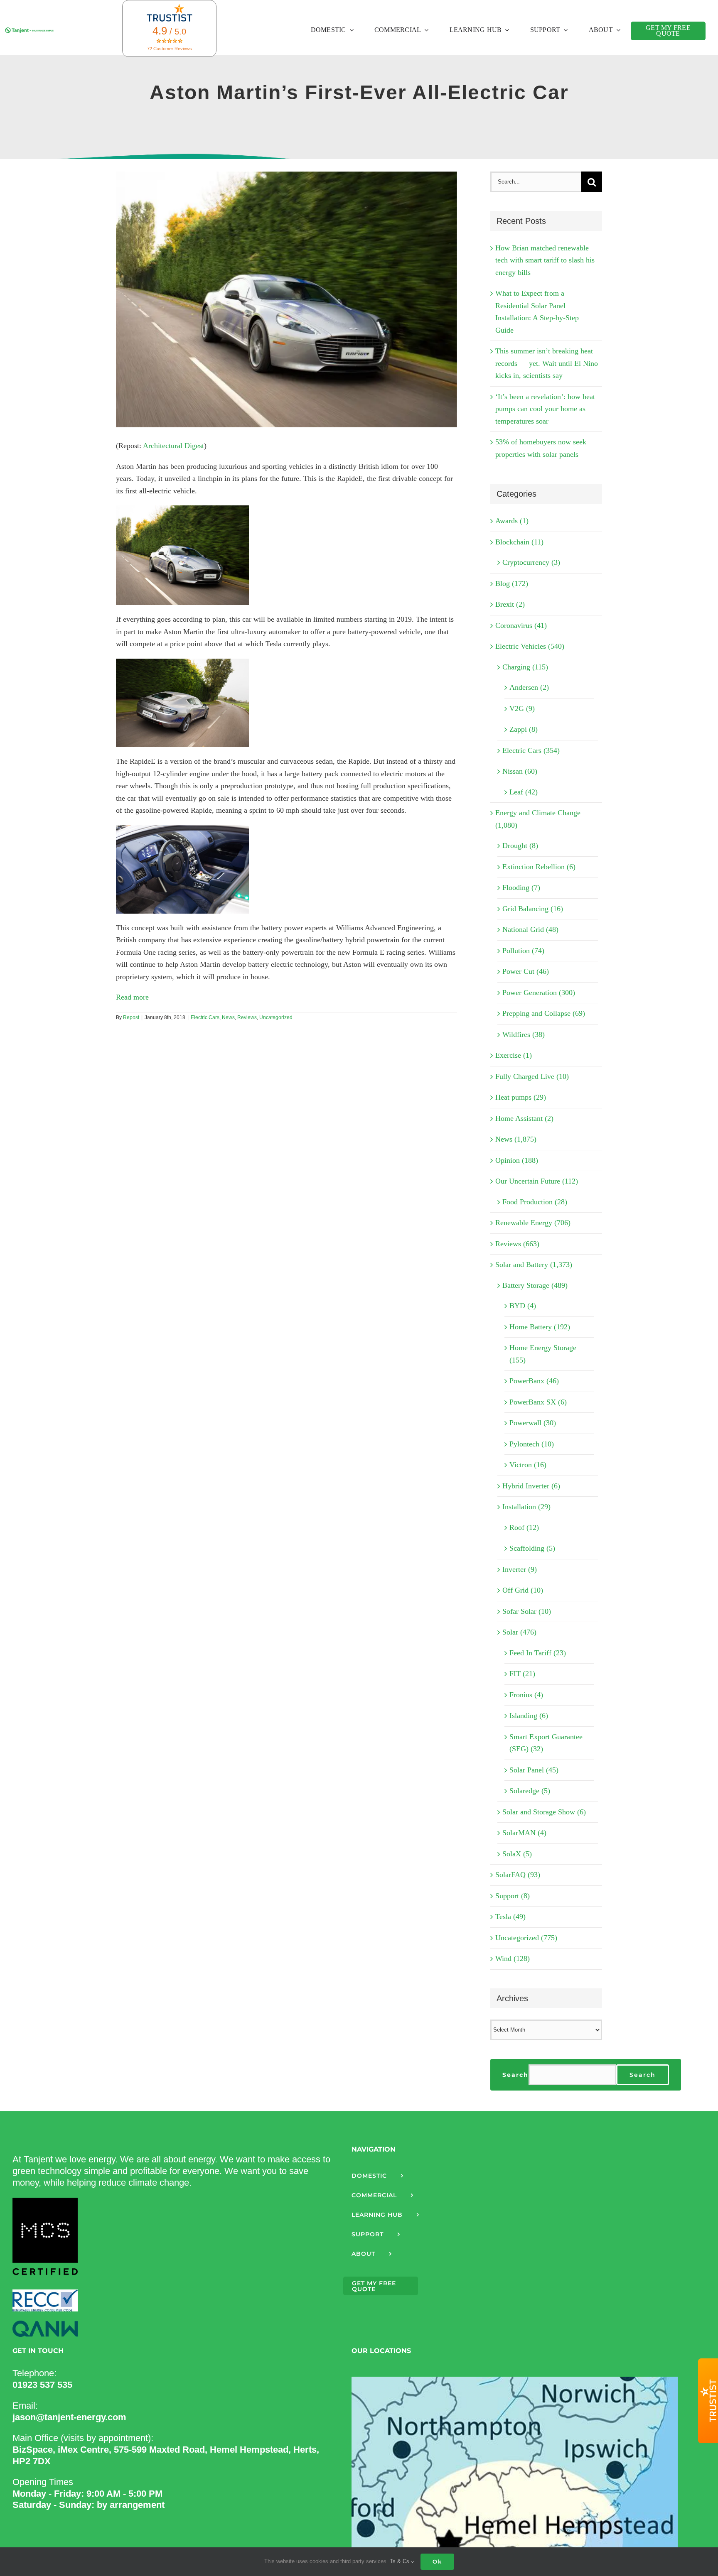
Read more (132, 997)
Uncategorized (276, 1017)
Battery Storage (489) (535, 1285)
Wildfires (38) (524, 1034)
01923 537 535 (42, 2385)
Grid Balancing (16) (533, 909)
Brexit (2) (510, 604)
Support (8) (513, 1896)
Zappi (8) (524, 729)
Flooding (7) (521, 887)
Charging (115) (525, 667)
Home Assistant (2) (524, 1118)
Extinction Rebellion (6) (539, 867)
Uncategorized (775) (526, 1938)
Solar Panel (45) (534, 1770)
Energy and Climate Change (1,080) (538, 819)
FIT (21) (522, 1674)
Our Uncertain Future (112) (537, 1181)
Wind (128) (513, 1958)
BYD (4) (523, 1306)
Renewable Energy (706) (533, 1223)
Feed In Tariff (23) (538, 1653)
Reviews (247, 1017)
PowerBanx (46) (534, 1381)
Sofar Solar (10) (527, 1611)
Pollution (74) (523, 951)
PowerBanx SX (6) (538, 1402)
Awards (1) (512, 521)
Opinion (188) (517, 1160)
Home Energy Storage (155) (543, 1354)
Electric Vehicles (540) (530, 646)
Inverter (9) (520, 1569)
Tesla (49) (510, 1917)
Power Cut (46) (526, 971)
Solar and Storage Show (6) (544, 1812)
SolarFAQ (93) (518, 1875)
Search (515, 2075)
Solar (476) (519, 1632)
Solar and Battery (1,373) (534, 1265)
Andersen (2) (529, 687)
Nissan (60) (520, 771)
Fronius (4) (526, 1695)
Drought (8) (520, 846)
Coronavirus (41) (521, 625)
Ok (437, 2561)
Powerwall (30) (533, 1423)
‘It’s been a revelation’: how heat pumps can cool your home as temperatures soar (545, 409)
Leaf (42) (524, 792)
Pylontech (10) (532, 1444)
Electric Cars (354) (531, 750)
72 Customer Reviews (170, 49)
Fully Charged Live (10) (532, 1076)
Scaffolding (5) (532, 1548)
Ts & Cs (400, 2561)
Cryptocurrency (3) (531, 562)
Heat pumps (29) (521, 1097)
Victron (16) (528, 1465)
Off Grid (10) (523, 1590)
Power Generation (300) (539, 993)
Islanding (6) (529, 1716)
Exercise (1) (514, 1055)
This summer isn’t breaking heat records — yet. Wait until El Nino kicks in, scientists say (547, 363)
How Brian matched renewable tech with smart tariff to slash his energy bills (545, 260)
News (228, 1017)
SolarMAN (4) (524, 1833)
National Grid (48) (530, 929)
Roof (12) (524, 1527)
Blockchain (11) (519, 542)
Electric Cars (205, 1017)
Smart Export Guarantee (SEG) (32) (546, 1743)
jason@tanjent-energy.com (69, 2417)
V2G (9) (522, 708)
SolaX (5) (517, 1854)
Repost (131, 1017)
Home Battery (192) (540, 1327)
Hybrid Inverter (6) (531, 1486)
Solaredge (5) (530, 1791)
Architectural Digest (173, 446)
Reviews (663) (517, 1244)
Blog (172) (512, 583)
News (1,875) (516, 1139)
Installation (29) (526, 1507)
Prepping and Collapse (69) (544, 1013)
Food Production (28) (535, 1202)
